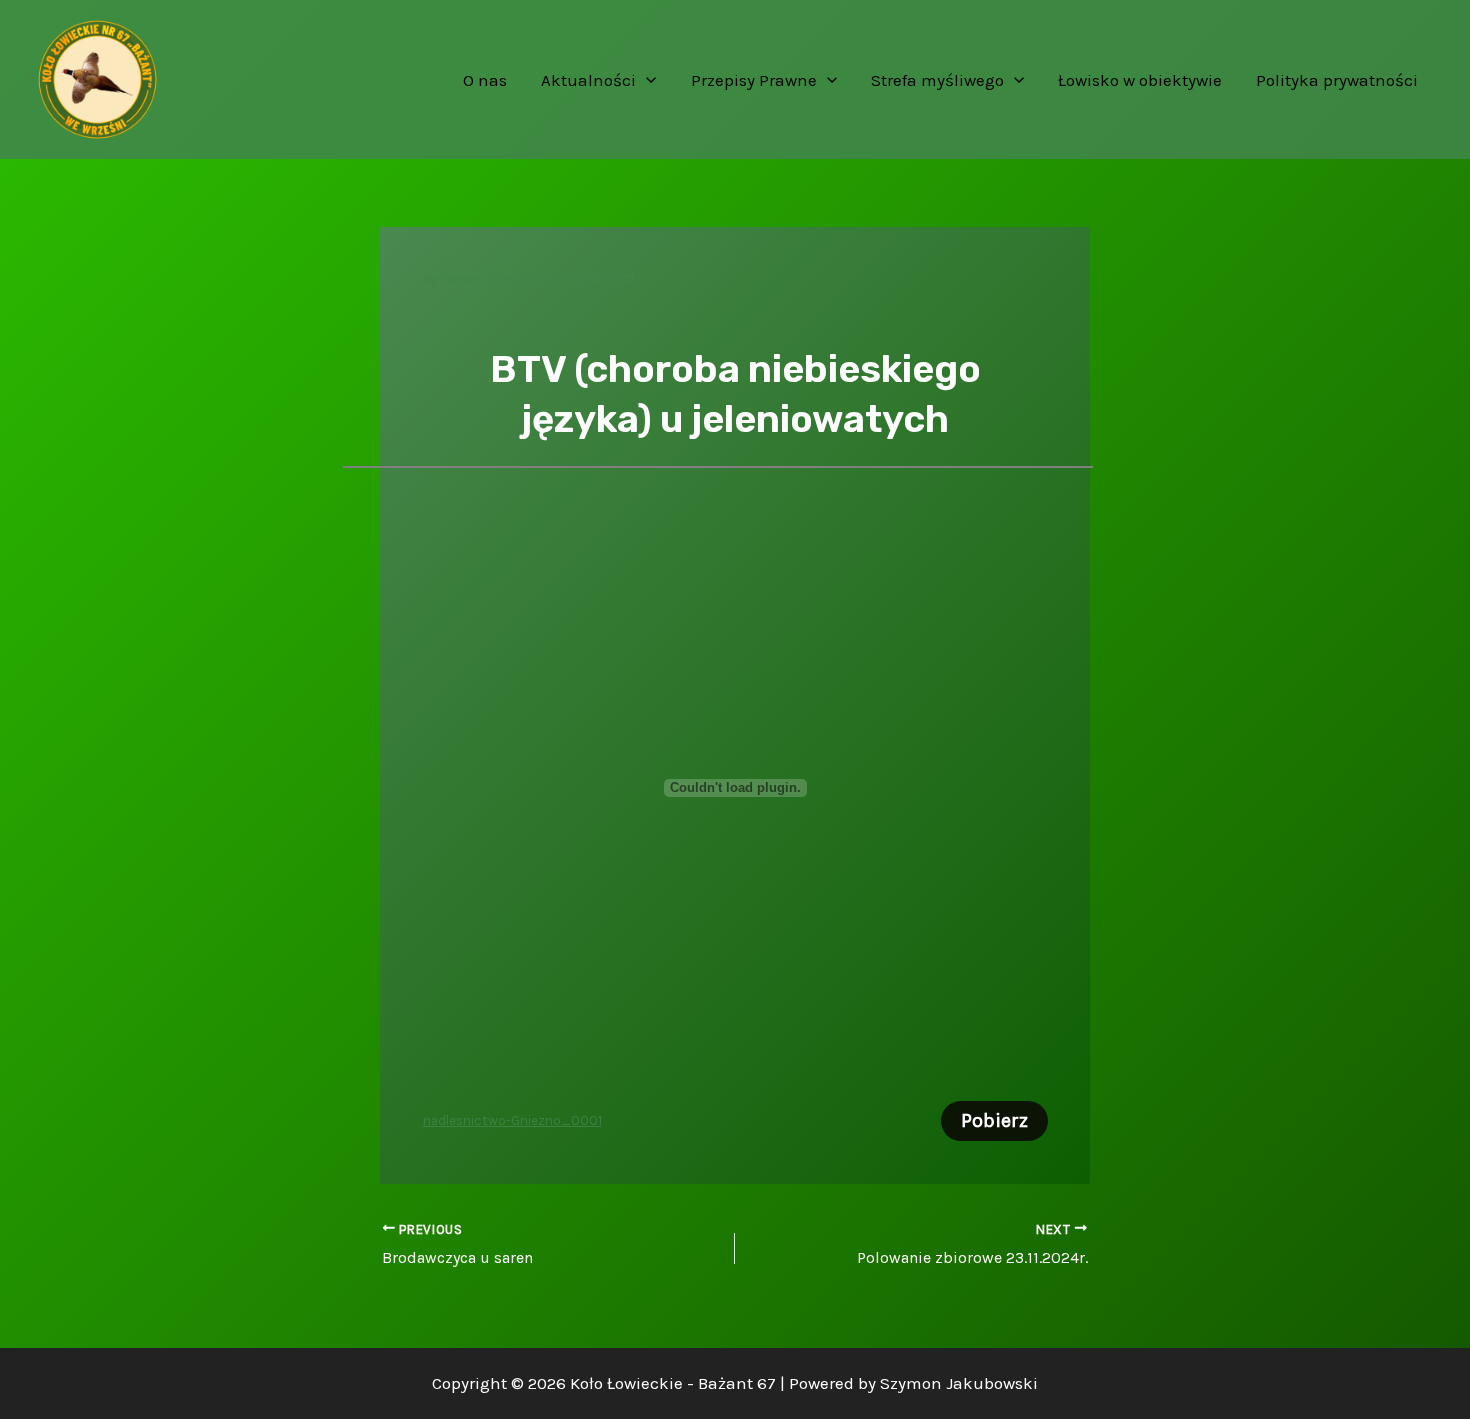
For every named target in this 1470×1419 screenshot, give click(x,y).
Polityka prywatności (1337, 80)
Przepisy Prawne (754, 80)
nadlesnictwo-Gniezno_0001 (512, 1120)
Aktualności (588, 80)
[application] (646, 80)
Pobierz (994, 1120)
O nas (485, 80)
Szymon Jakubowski (959, 1383)
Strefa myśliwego (937, 80)
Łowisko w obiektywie (1140, 80)
